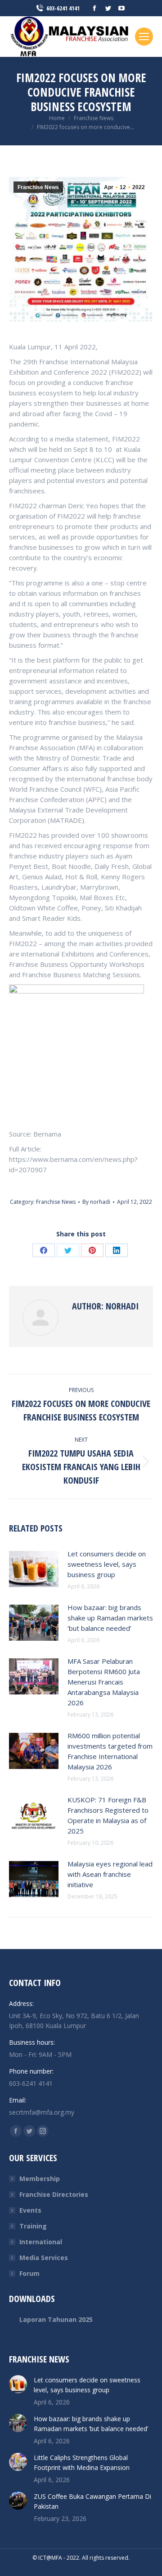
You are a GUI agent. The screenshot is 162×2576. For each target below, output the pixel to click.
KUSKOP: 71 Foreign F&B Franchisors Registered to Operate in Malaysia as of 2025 (108, 1815)
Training (33, 2226)
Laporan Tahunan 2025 (56, 2319)
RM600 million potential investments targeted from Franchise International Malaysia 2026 (110, 1751)
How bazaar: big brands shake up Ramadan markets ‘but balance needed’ (110, 1618)
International (41, 2242)
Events (30, 2210)
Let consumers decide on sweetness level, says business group (107, 1564)
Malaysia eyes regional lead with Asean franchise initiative (110, 1874)
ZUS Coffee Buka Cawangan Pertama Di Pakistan (92, 2501)
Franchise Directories (54, 2194)
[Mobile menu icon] (144, 37)
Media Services (44, 2258)
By (96, 1202)
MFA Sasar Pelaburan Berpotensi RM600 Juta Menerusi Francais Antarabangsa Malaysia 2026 (104, 1682)
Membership (40, 2179)
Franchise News (38, 187)
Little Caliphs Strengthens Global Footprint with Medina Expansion (82, 2462)
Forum (29, 2273)
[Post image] (34, 1569)
